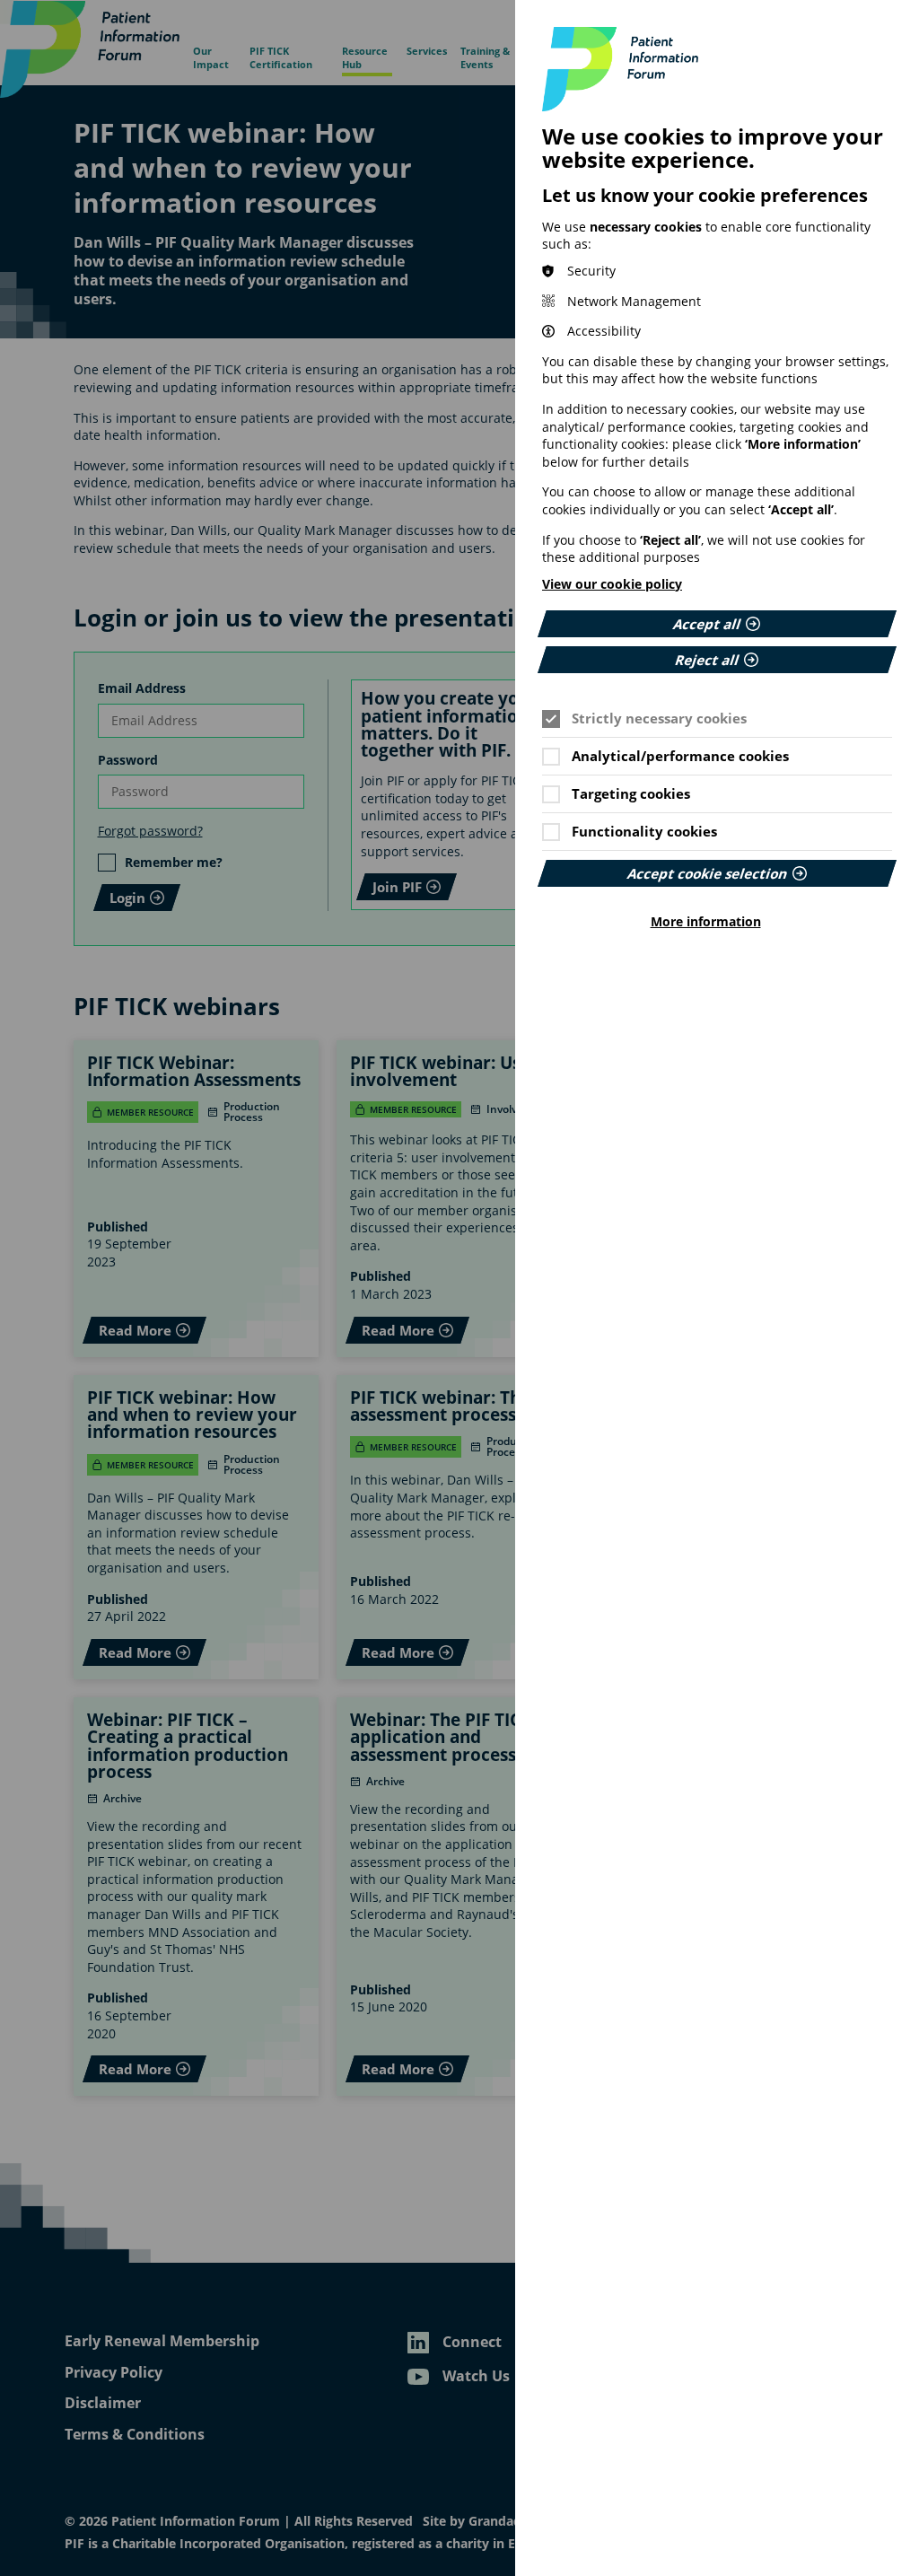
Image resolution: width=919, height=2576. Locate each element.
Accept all (708, 624)
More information (706, 922)
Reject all (708, 660)
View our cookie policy (612, 584)
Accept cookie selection (707, 873)
